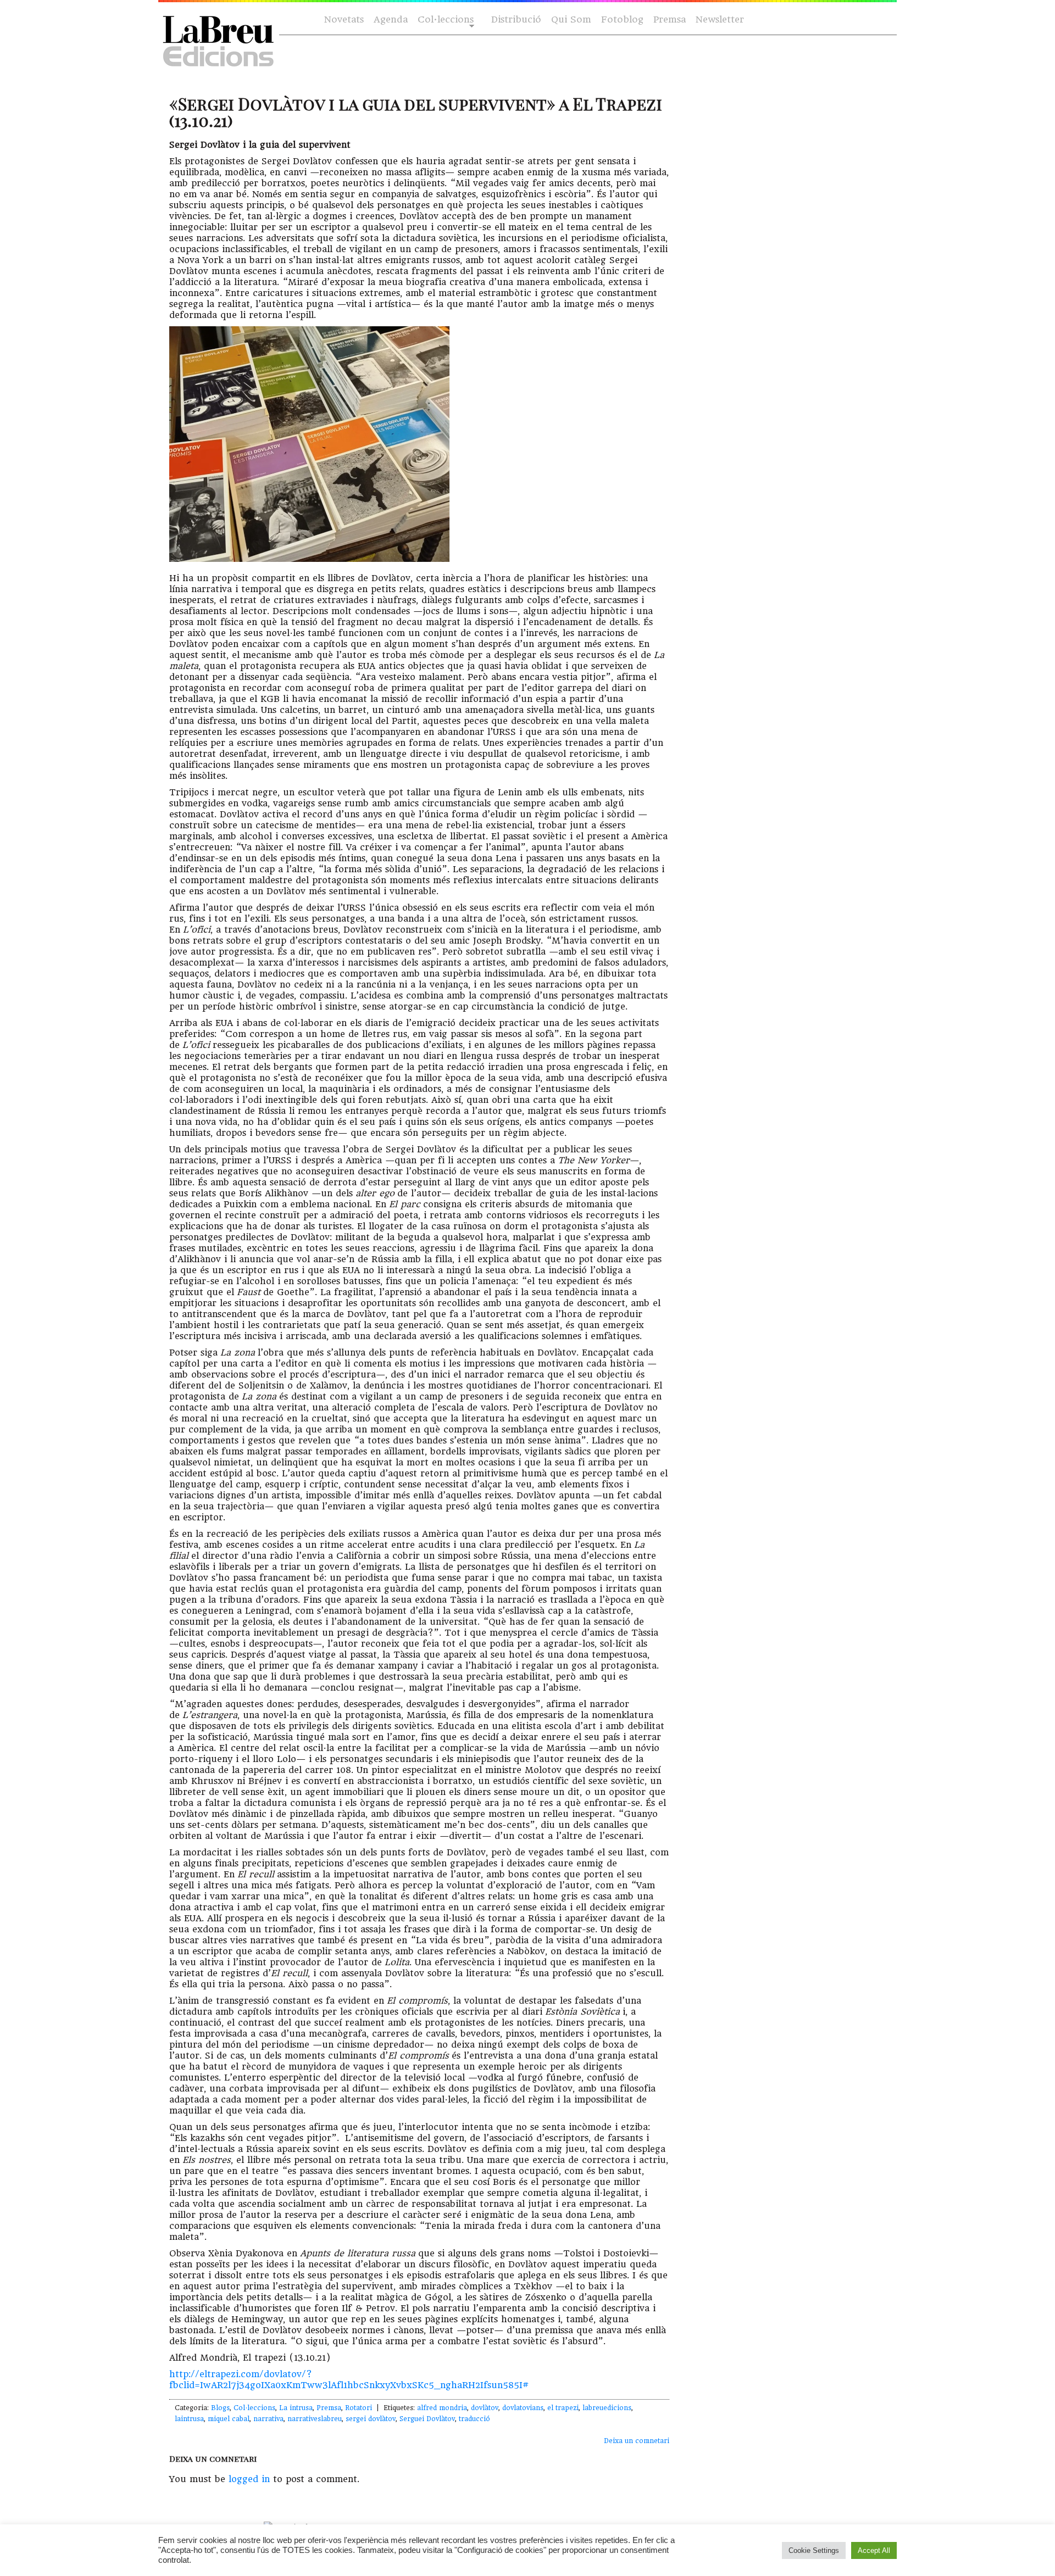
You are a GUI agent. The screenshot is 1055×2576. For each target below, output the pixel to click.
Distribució (516, 19)
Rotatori (359, 2408)
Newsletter (720, 19)
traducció (474, 2419)
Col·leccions (445, 20)
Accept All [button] (874, 2550)
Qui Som (571, 19)
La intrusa (296, 2408)
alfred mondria (442, 2408)
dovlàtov (485, 2408)
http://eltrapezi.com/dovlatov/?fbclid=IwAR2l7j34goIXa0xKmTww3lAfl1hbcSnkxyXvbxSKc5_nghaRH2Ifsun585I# (349, 2380)
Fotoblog (622, 19)
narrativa (268, 2419)
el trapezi (563, 2408)
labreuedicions (607, 2408)
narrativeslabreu (315, 2419)
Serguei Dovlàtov (427, 2419)
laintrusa (189, 2419)
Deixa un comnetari (637, 2441)
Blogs (220, 2408)
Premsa (670, 19)
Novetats (344, 19)
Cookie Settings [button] (814, 2550)
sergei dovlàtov (371, 2419)
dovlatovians (523, 2408)
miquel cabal (229, 2419)
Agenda (391, 19)
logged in (249, 2479)
